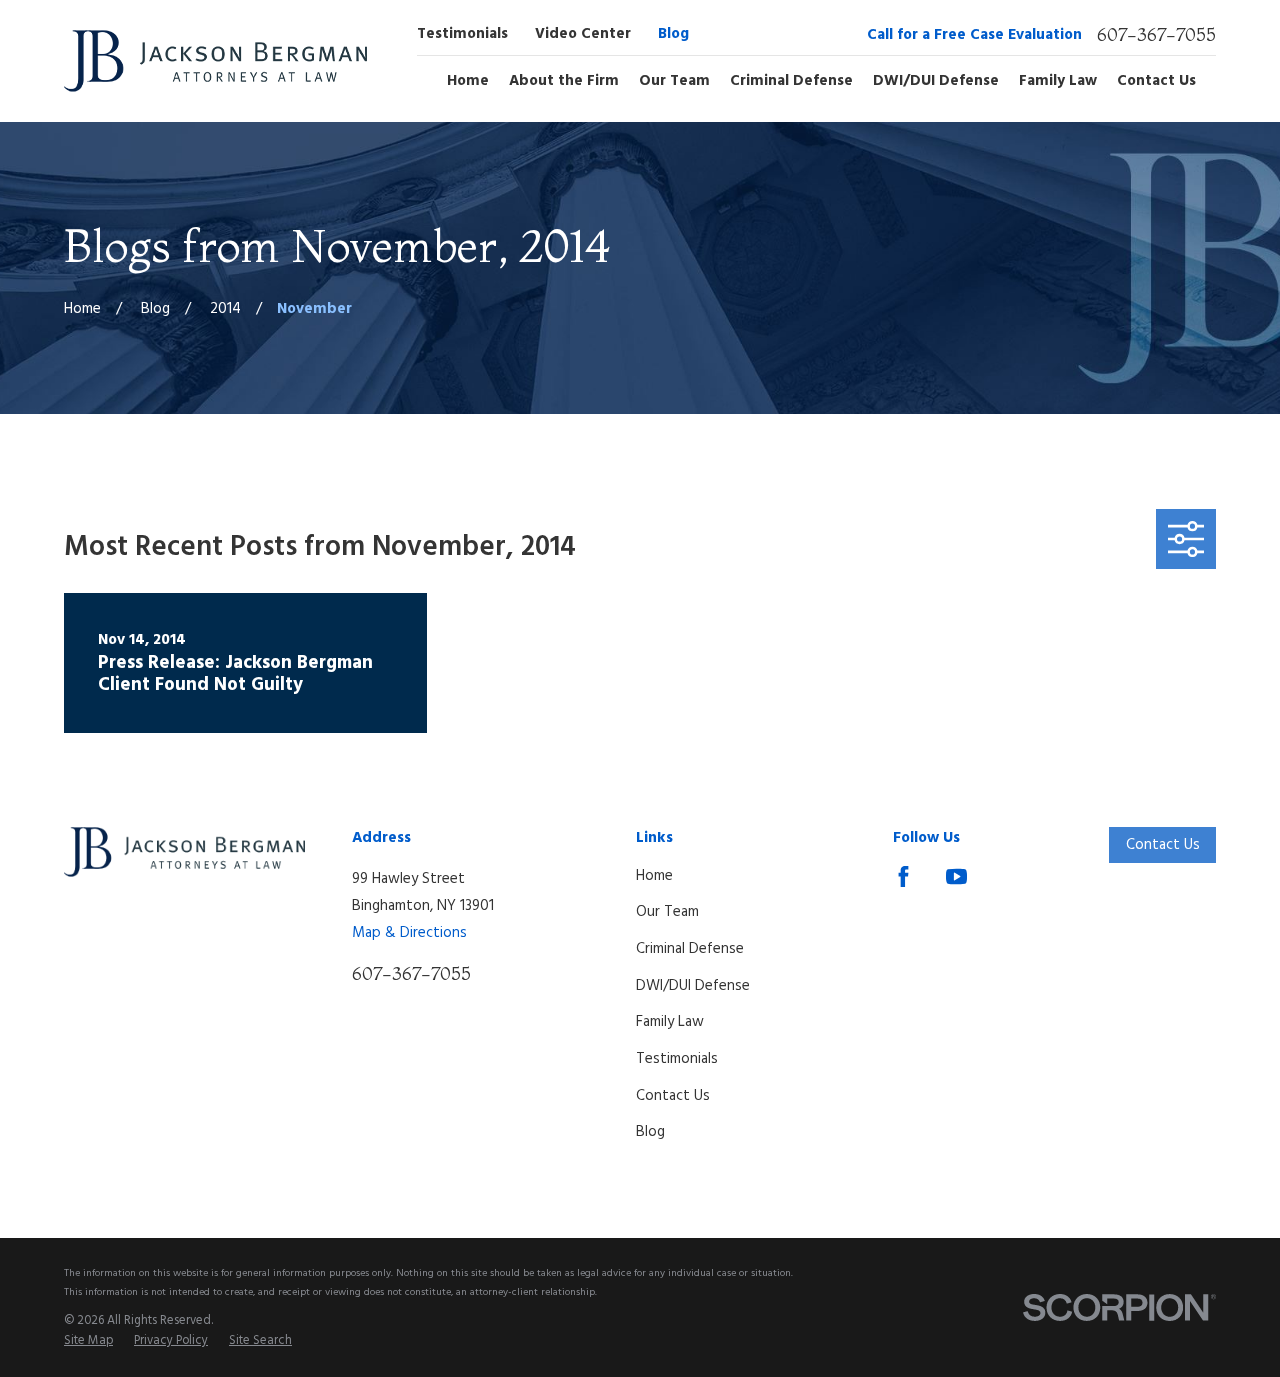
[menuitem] (88, 1342)
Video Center (583, 34)
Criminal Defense (690, 949)
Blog (673, 34)
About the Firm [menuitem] (564, 81)
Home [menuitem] (468, 81)
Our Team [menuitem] (674, 81)
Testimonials (462, 34)
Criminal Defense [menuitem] (791, 81)
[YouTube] (956, 876)
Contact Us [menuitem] (1156, 81)
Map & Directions (409, 933)
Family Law (670, 1022)
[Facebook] (903, 876)
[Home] (215, 61)
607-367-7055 (1156, 35)
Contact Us (673, 1096)
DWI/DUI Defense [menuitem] (936, 81)
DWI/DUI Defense (693, 986)
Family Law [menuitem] (1058, 81)
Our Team (667, 912)
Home (654, 876)
